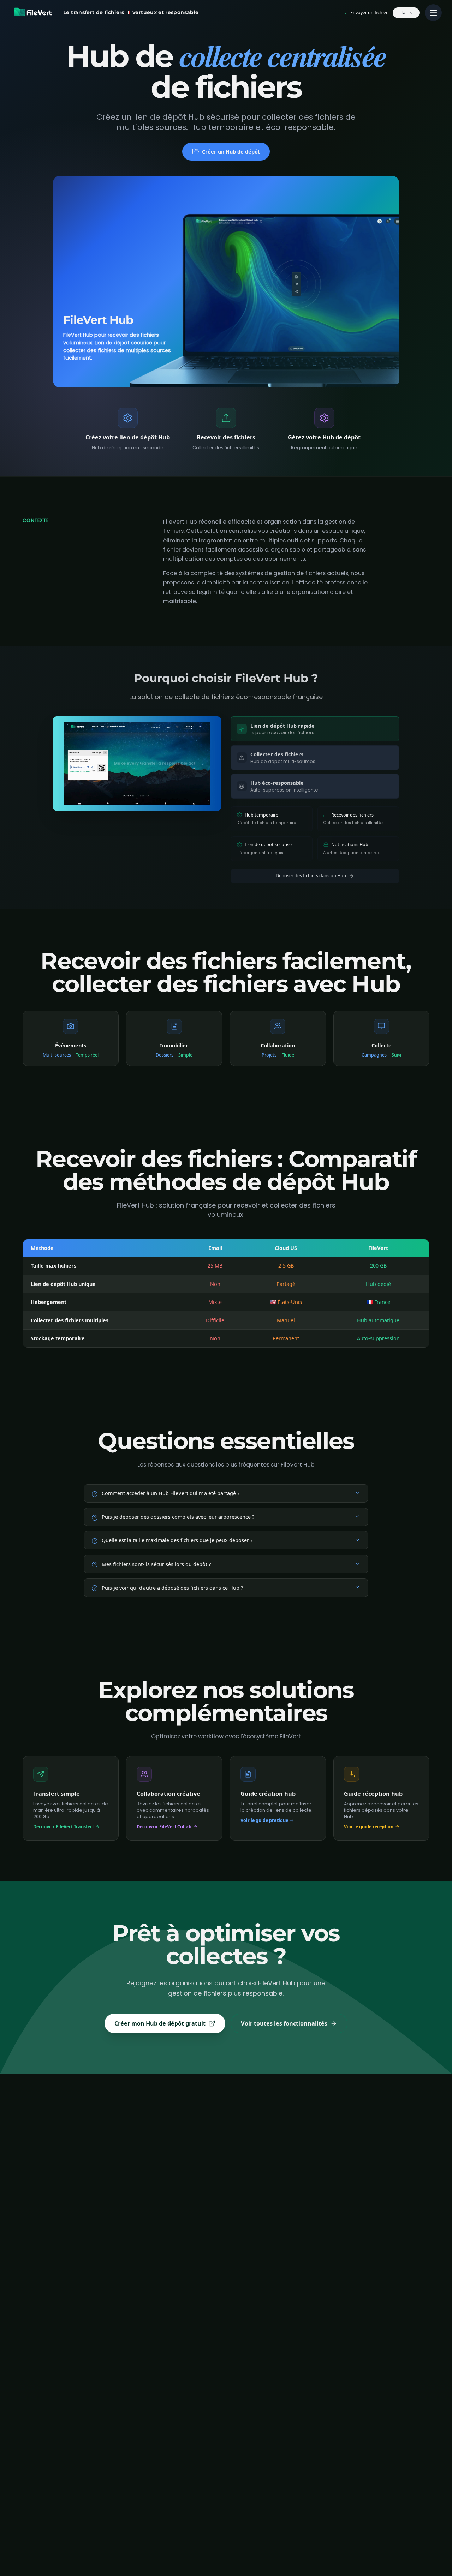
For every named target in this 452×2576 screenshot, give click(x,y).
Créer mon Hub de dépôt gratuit (160, 2023)
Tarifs (406, 13)
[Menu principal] (433, 13)
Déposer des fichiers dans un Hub (311, 876)
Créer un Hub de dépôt (231, 152)
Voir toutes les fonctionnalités (284, 2023)
